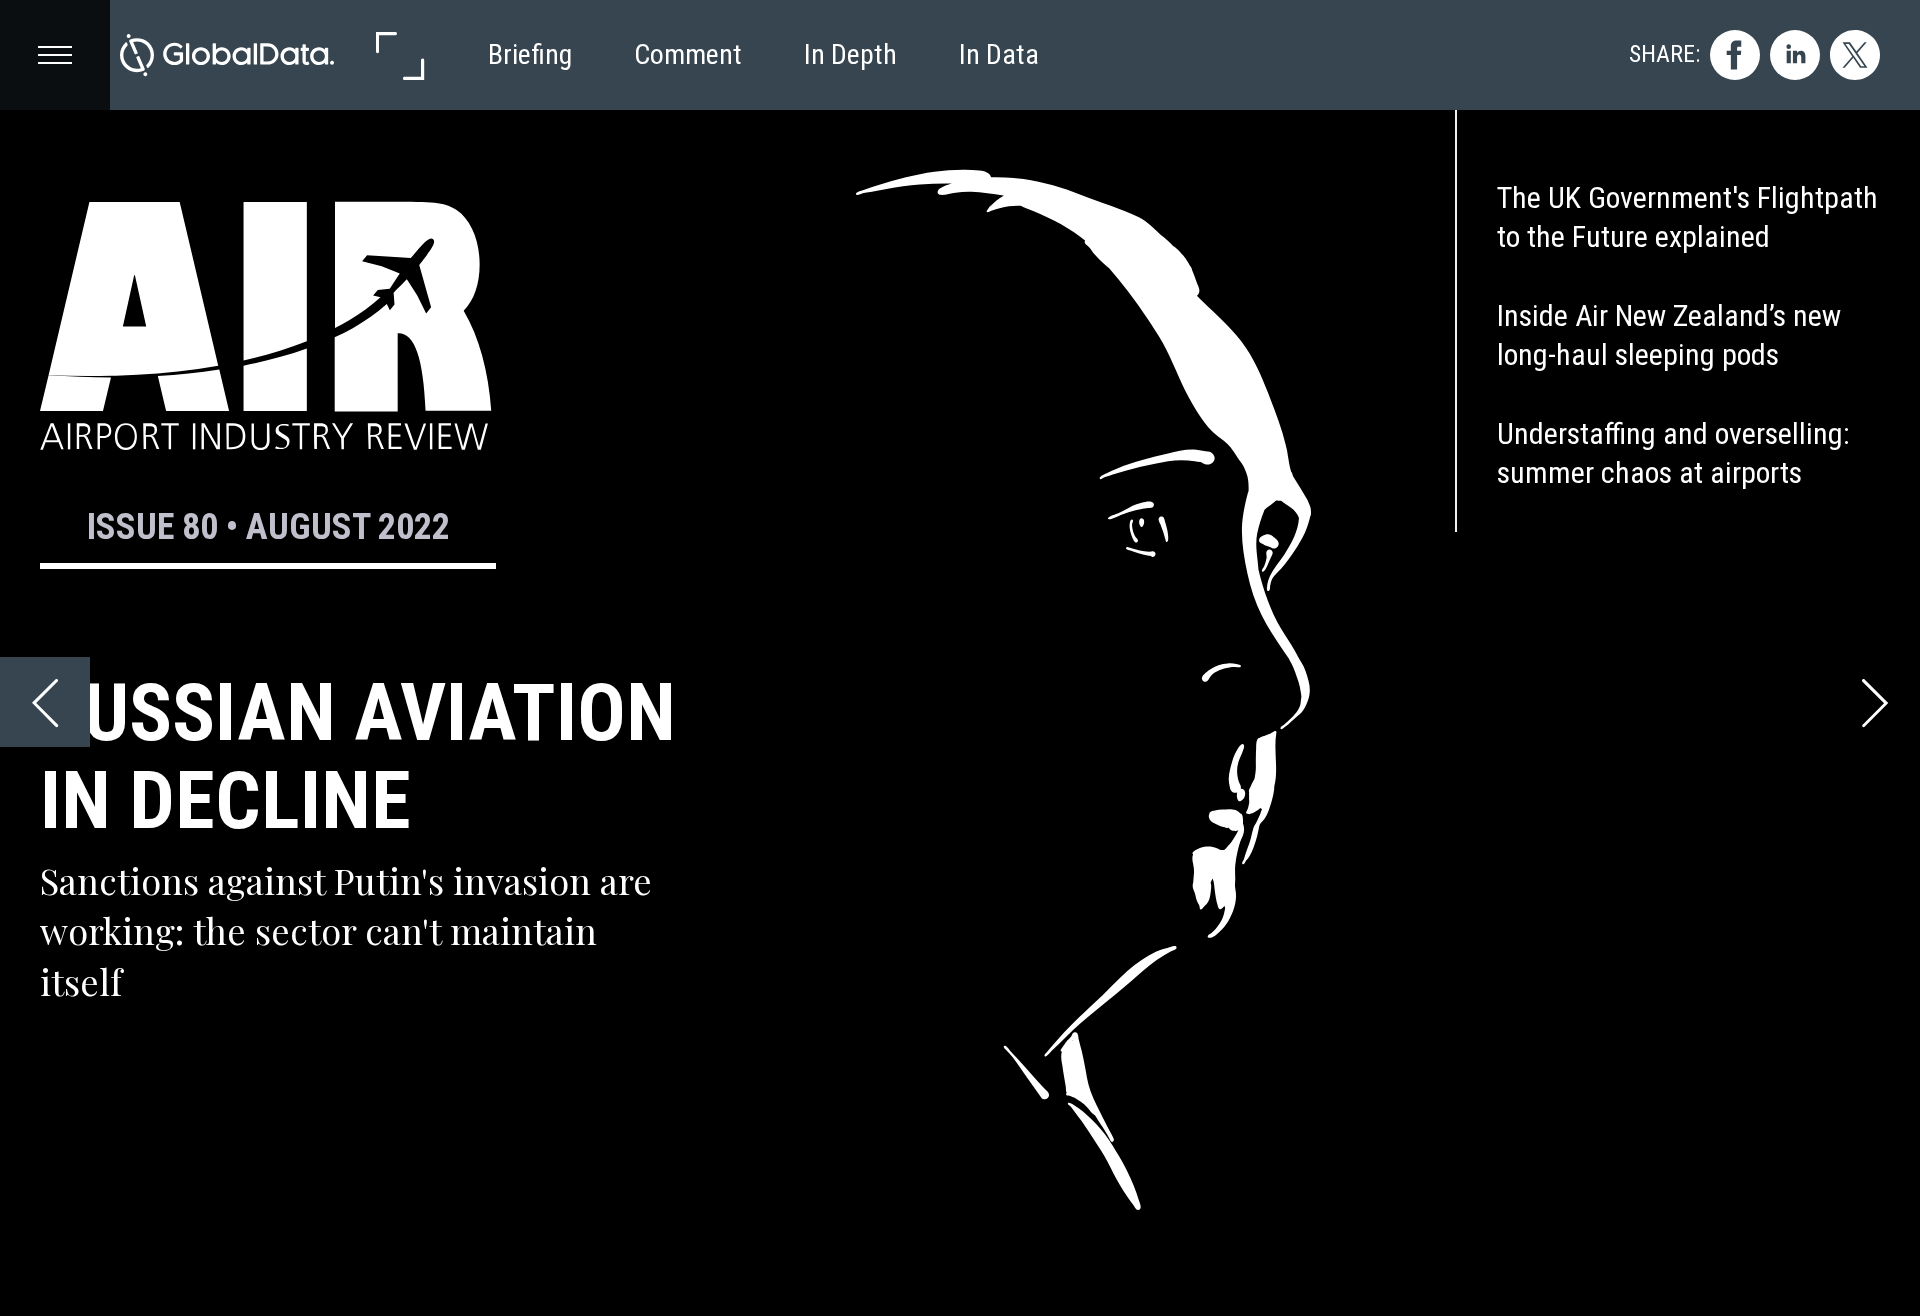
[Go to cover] (227, 55)
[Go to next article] (1875, 702)
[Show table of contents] (55, 55)
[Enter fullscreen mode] (399, 55)
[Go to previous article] (45, 702)
